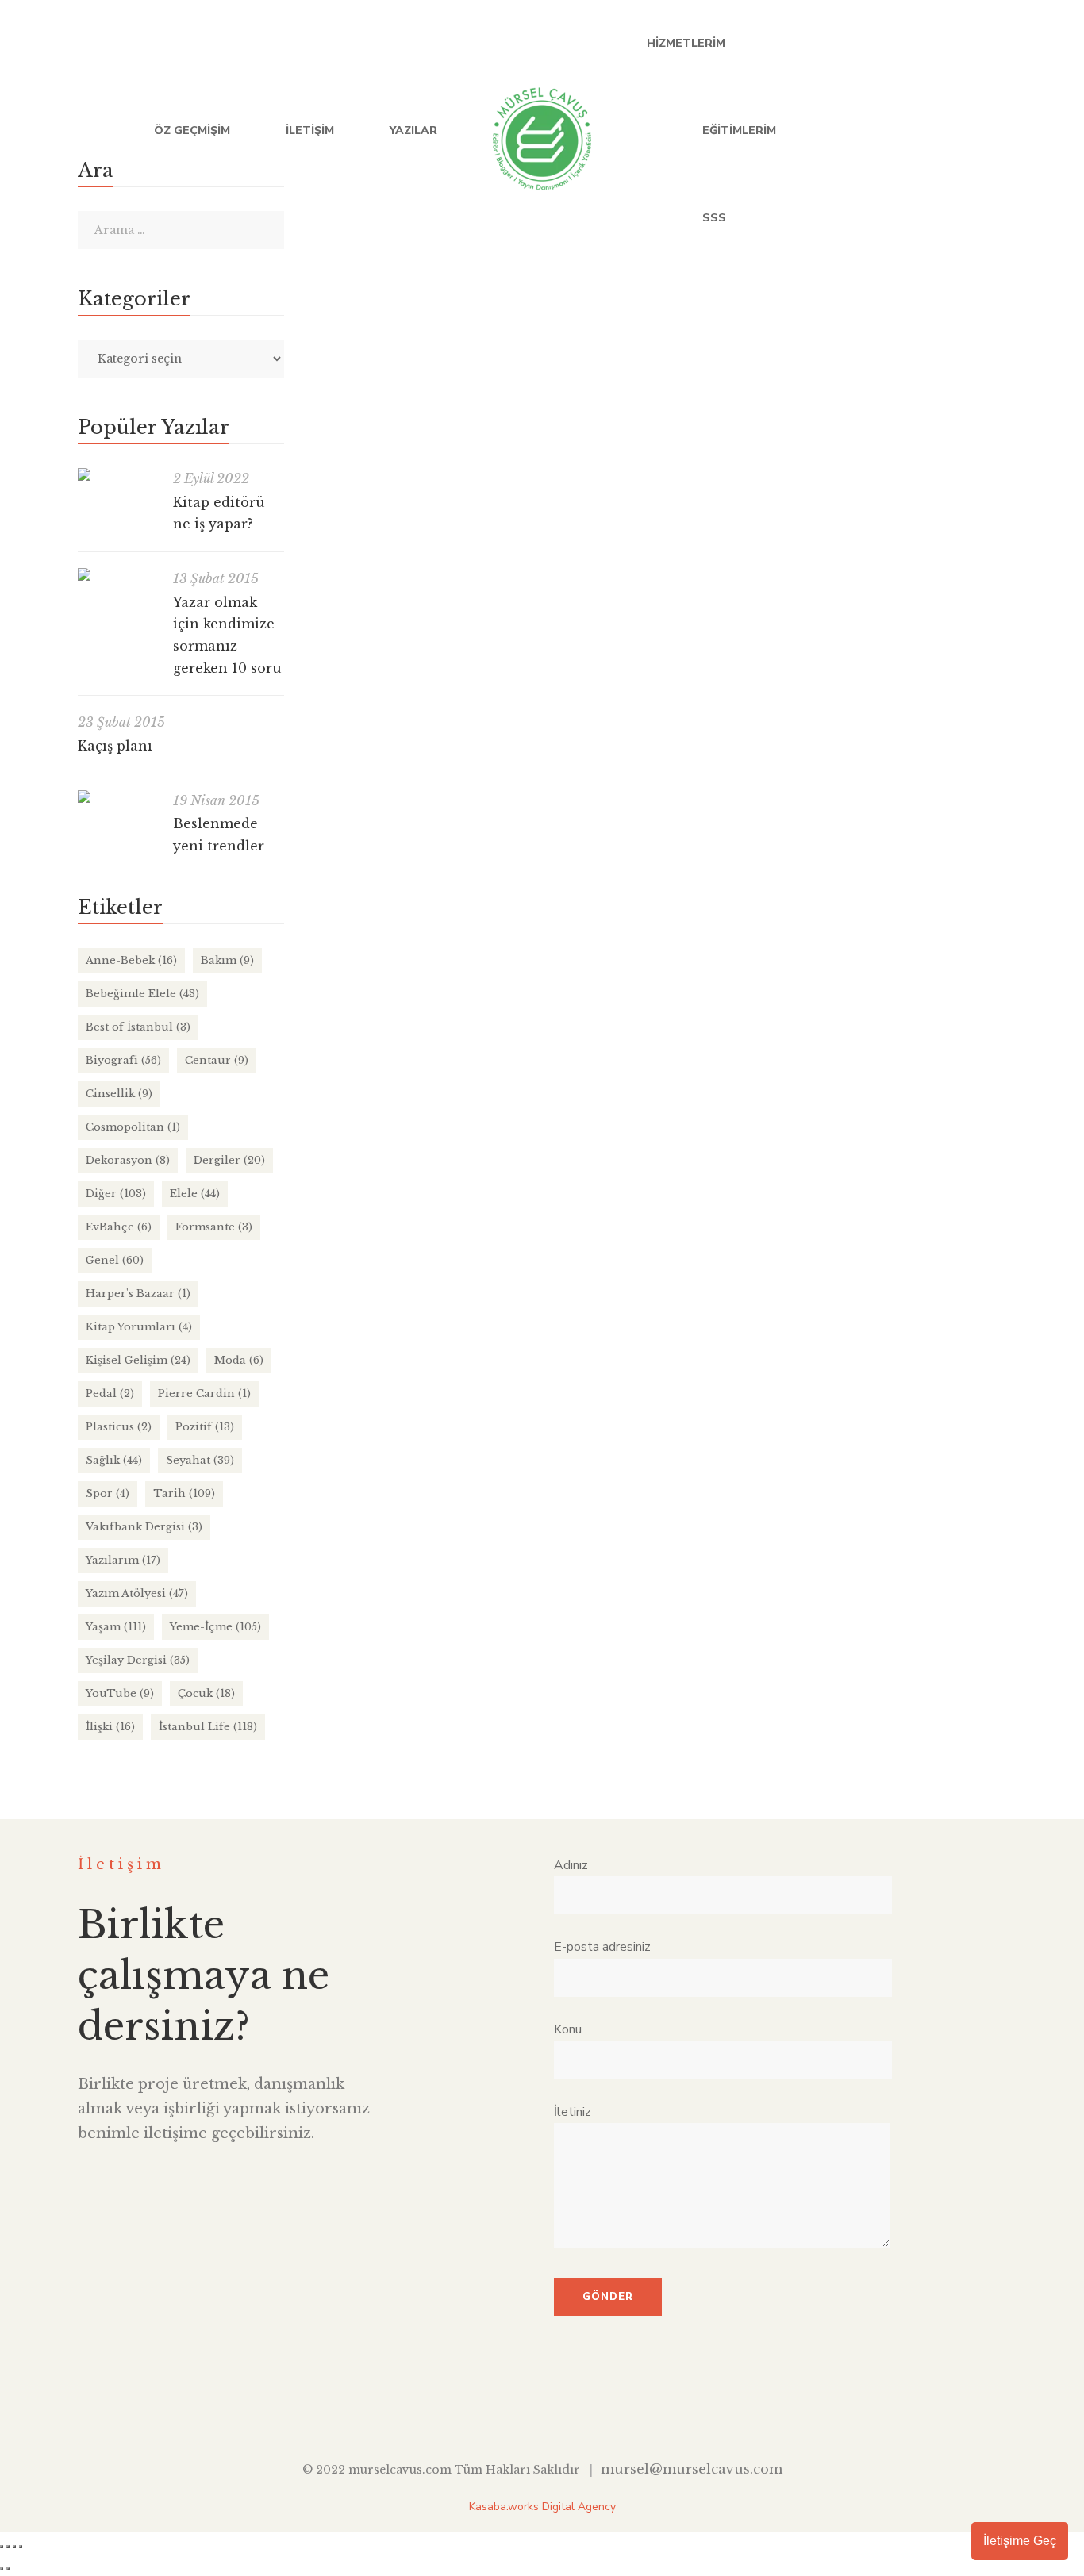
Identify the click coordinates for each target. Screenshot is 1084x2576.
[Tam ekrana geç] (8, 2547)
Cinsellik (119, 1094)
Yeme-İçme (786, 900)
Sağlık (114, 1460)
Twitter (903, 131)
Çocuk (822, 679)
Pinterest (615, 2409)
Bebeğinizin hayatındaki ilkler (421, 1110)
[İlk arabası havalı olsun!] (322, 1306)
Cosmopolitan (133, 1127)
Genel (115, 1260)
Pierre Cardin (204, 1394)
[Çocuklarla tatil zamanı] (661, 383)
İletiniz (573, 2112)
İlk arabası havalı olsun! (398, 1353)
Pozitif (205, 1427)
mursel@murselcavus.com (692, 2469)
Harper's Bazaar (824, 1384)
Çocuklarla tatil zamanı (397, 648)
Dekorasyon (128, 1160)
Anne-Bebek (678, 679)
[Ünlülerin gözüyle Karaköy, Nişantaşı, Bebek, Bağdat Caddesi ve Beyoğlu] (322, 821)
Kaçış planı (115, 746)
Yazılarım (123, 1560)
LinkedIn (935, 131)
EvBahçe (119, 1227)
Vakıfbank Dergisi (144, 1527)
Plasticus (119, 1427)
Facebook (870, 131)
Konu (568, 2029)
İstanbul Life (666, 900)
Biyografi (123, 1060)
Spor (108, 1493)
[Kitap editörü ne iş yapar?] (117, 474)
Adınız (571, 1865)
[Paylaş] (14, 2547)
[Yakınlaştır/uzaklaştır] (2, 2547)
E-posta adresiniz (602, 1947)
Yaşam (116, 1627)
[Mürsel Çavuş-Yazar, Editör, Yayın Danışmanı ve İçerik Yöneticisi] (542, 131)
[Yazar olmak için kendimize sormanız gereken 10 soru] (117, 574)
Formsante (214, 1227)
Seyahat (867, 679)
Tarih (184, 1493)
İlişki (110, 1727)
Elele (195, 1194)
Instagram (1000, 131)
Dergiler (229, 1160)
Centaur (217, 1060)
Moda (239, 1360)
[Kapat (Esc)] (21, 2547)
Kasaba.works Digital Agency (542, 2507)
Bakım (227, 960)
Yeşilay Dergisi (138, 1660)
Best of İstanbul (138, 1027)
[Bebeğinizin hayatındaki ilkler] (322, 1063)
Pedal (110, 1394)
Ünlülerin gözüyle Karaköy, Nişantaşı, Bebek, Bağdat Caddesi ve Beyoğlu (565, 868)
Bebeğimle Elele (758, 679)
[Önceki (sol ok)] (2, 2569)
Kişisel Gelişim (138, 1360)
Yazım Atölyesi (137, 1593)
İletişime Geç (1020, 2541)
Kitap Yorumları (139, 1327)
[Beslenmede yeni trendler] (117, 797)
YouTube (968, 131)
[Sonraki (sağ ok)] (8, 2569)
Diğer (757, 1384)
